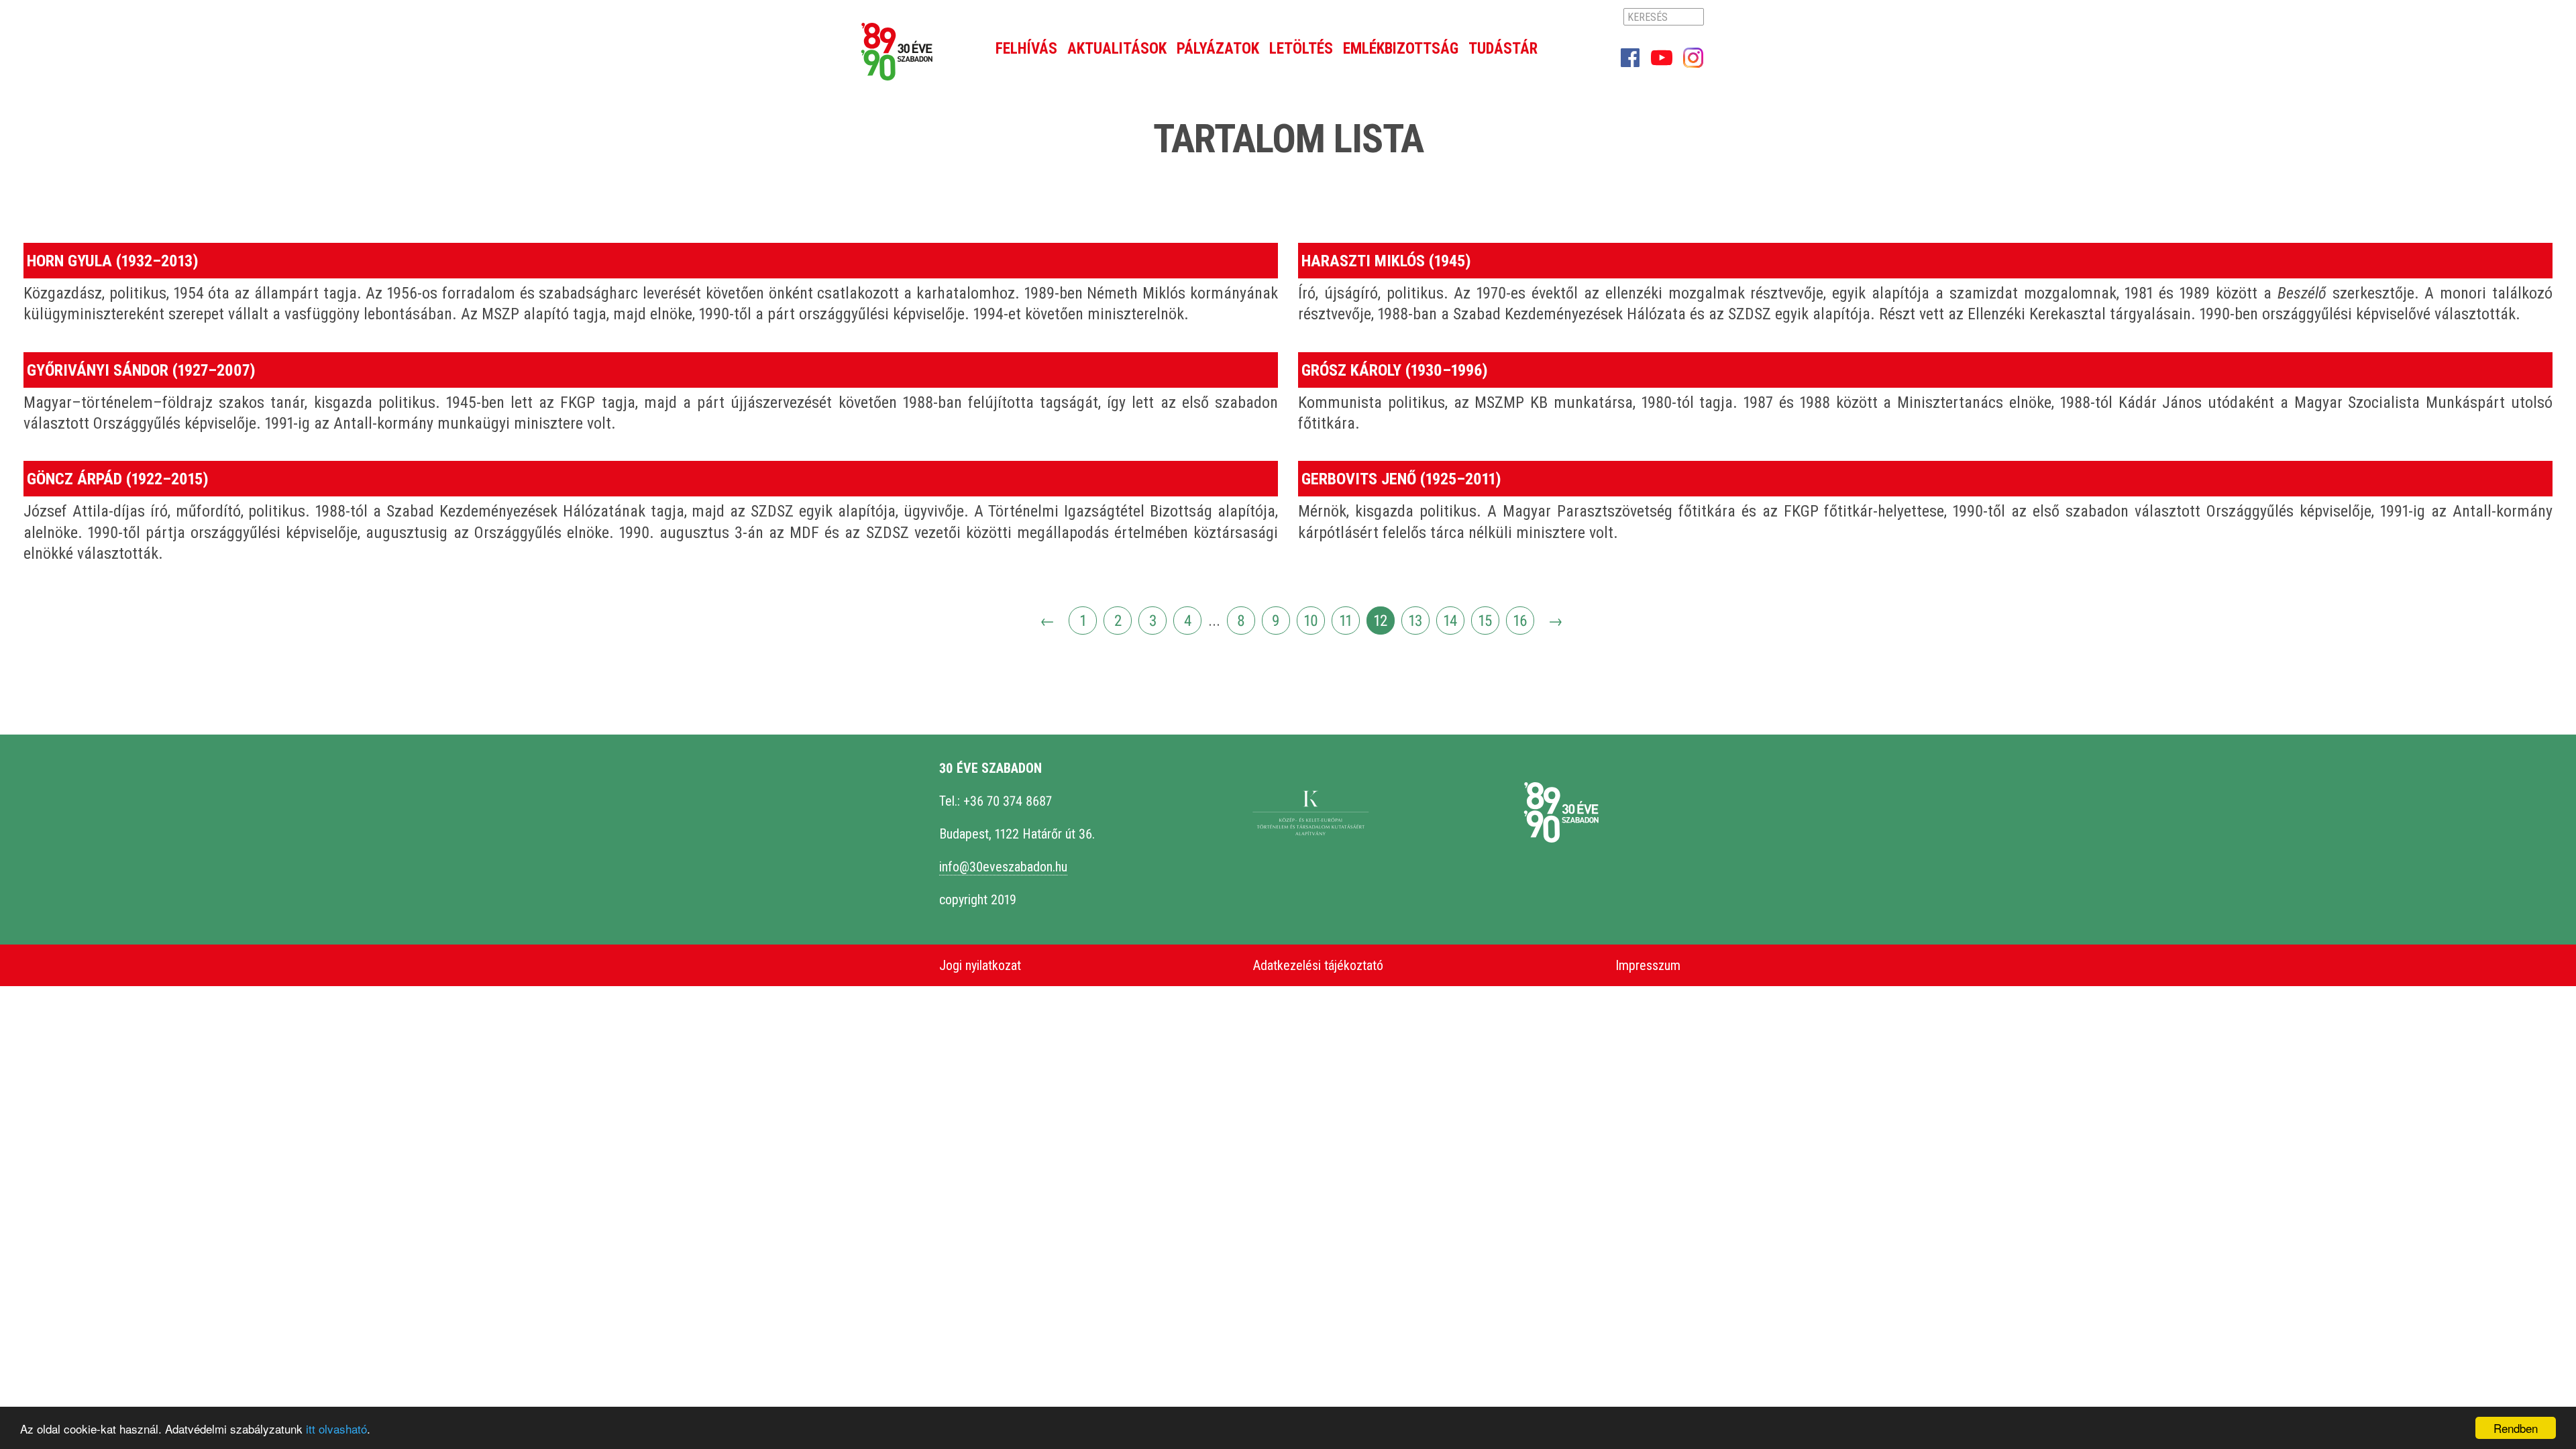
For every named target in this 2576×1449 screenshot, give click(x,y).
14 (1450, 621)
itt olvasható (336, 1429)
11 (1346, 621)
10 (1311, 621)
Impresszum (1648, 965)
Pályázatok (1218, 49)
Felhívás (1026, 49)
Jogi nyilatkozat (980, 965)
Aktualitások (1117, 49)
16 (1520, 621)
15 (1485, 621)
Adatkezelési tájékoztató (1318, 965)
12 (1381, 621)
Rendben (2516, 1428)
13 (1415, 621)
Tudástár (1503, 49)
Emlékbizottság (1401, 49)
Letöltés (1301, 49)
